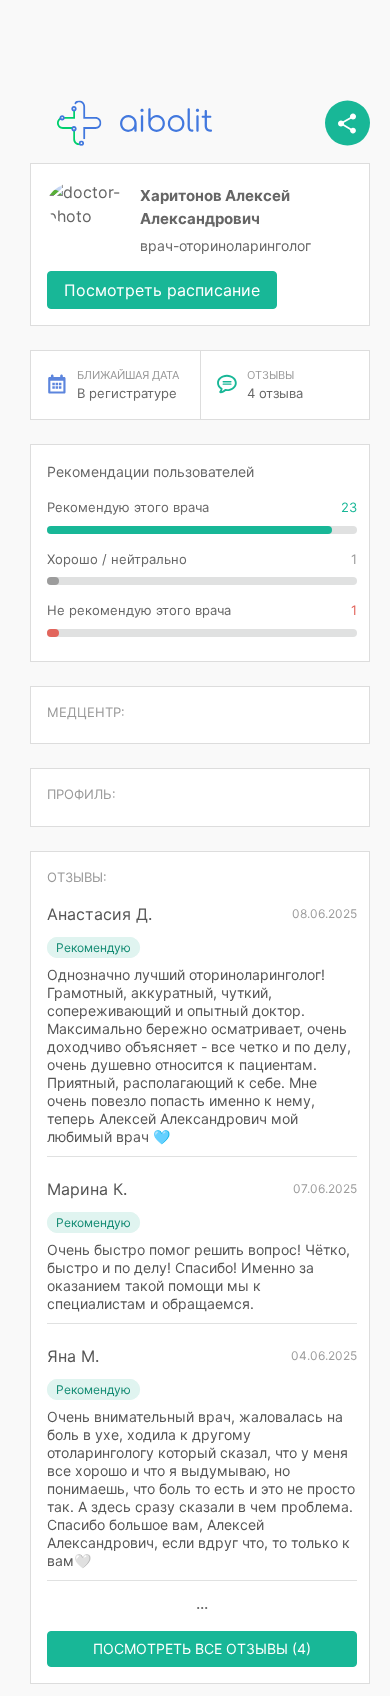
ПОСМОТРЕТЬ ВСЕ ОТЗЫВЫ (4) (202, 1648)
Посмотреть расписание (162, 290)
